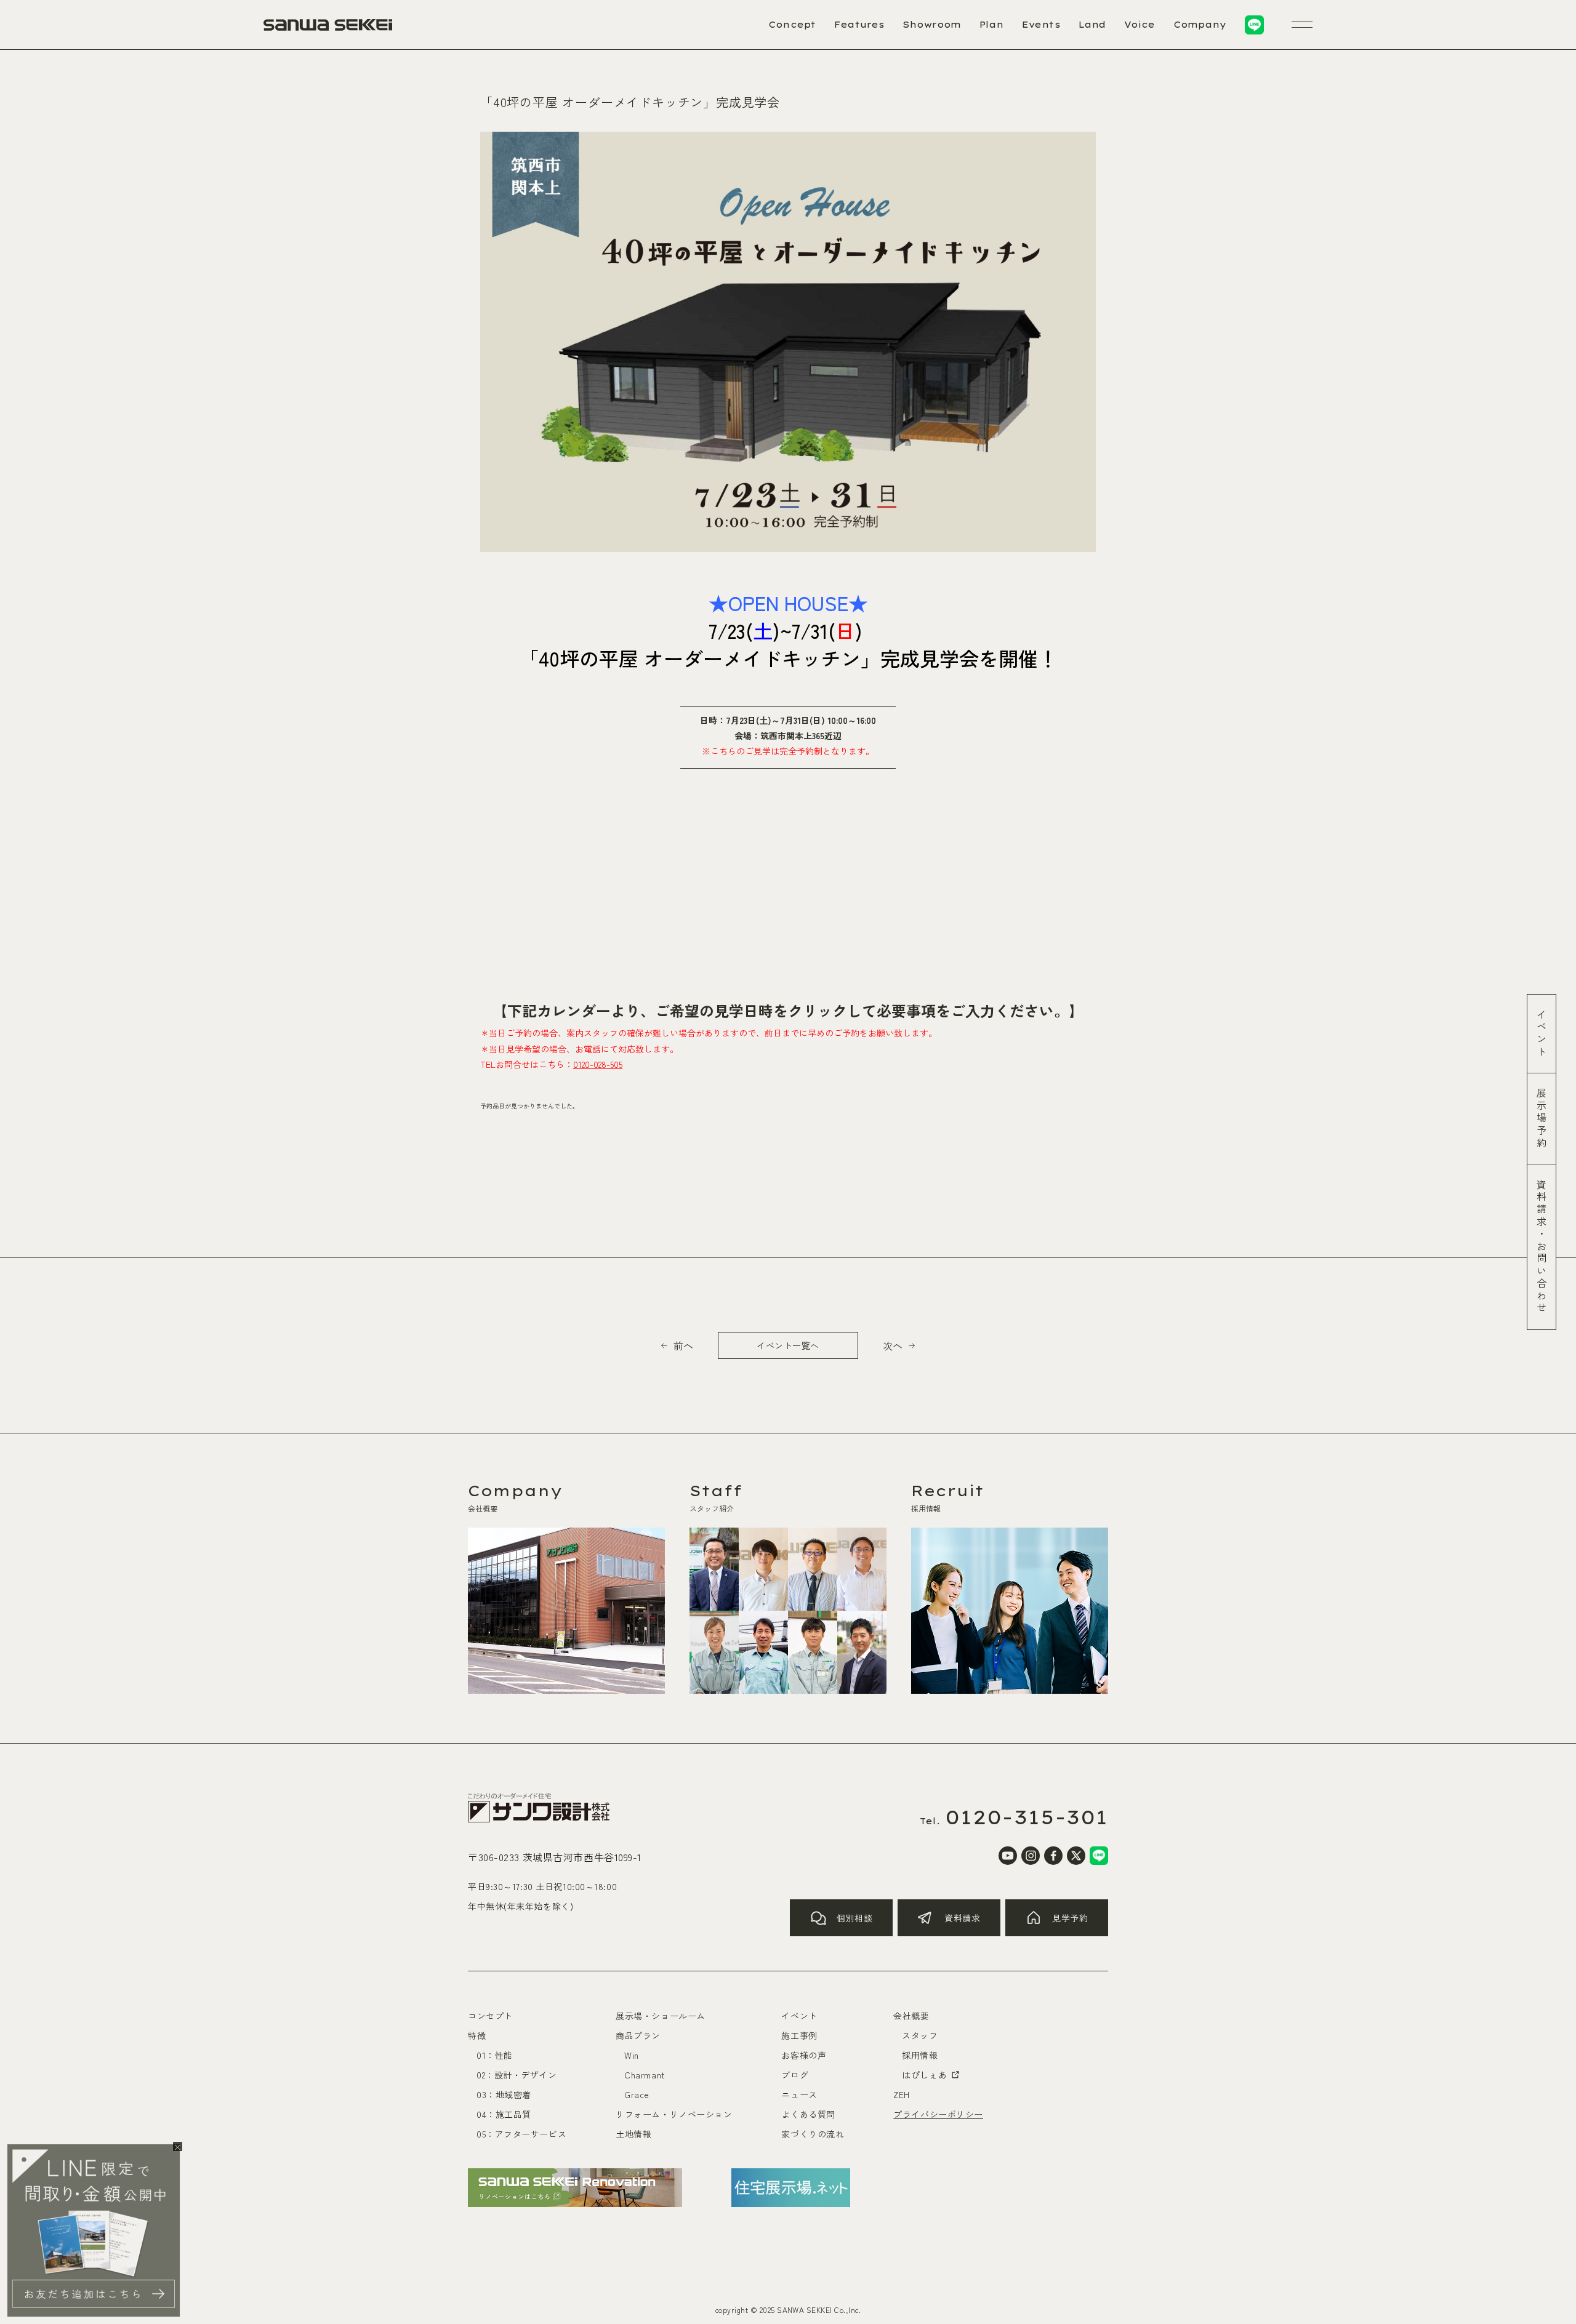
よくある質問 (808, 2114)
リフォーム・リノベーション (674, 2114)
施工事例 (799, 2035)
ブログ (795, 2075)
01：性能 (495, 2055)
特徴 (477, 2035)
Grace (637, 2094)
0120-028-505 (598, 1064)
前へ (683, 1345)
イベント (1542, 1034)
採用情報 (920, 2055)
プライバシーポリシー (938, 2114)
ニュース (799, 2094)
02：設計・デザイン (517, 2075)
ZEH (902, 2094)
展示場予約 (1542, 1119)
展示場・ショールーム (661, 2016)
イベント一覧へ (788, 1345)
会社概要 (911, 2016)
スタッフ (920, 2035)
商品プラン (638, 2035)
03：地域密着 (504, 2094)
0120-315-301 (1027, 1817)
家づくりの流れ (813, 2134)
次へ (893, 1345)
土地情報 (633, 2134)
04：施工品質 (504, 2114)
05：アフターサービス (521, 2134)
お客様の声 (804, 2055)
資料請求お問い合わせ (1542, 1247)
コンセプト (490, 2016)
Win (632, 2055)
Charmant (645, 2075)
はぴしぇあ (924, 2075)
